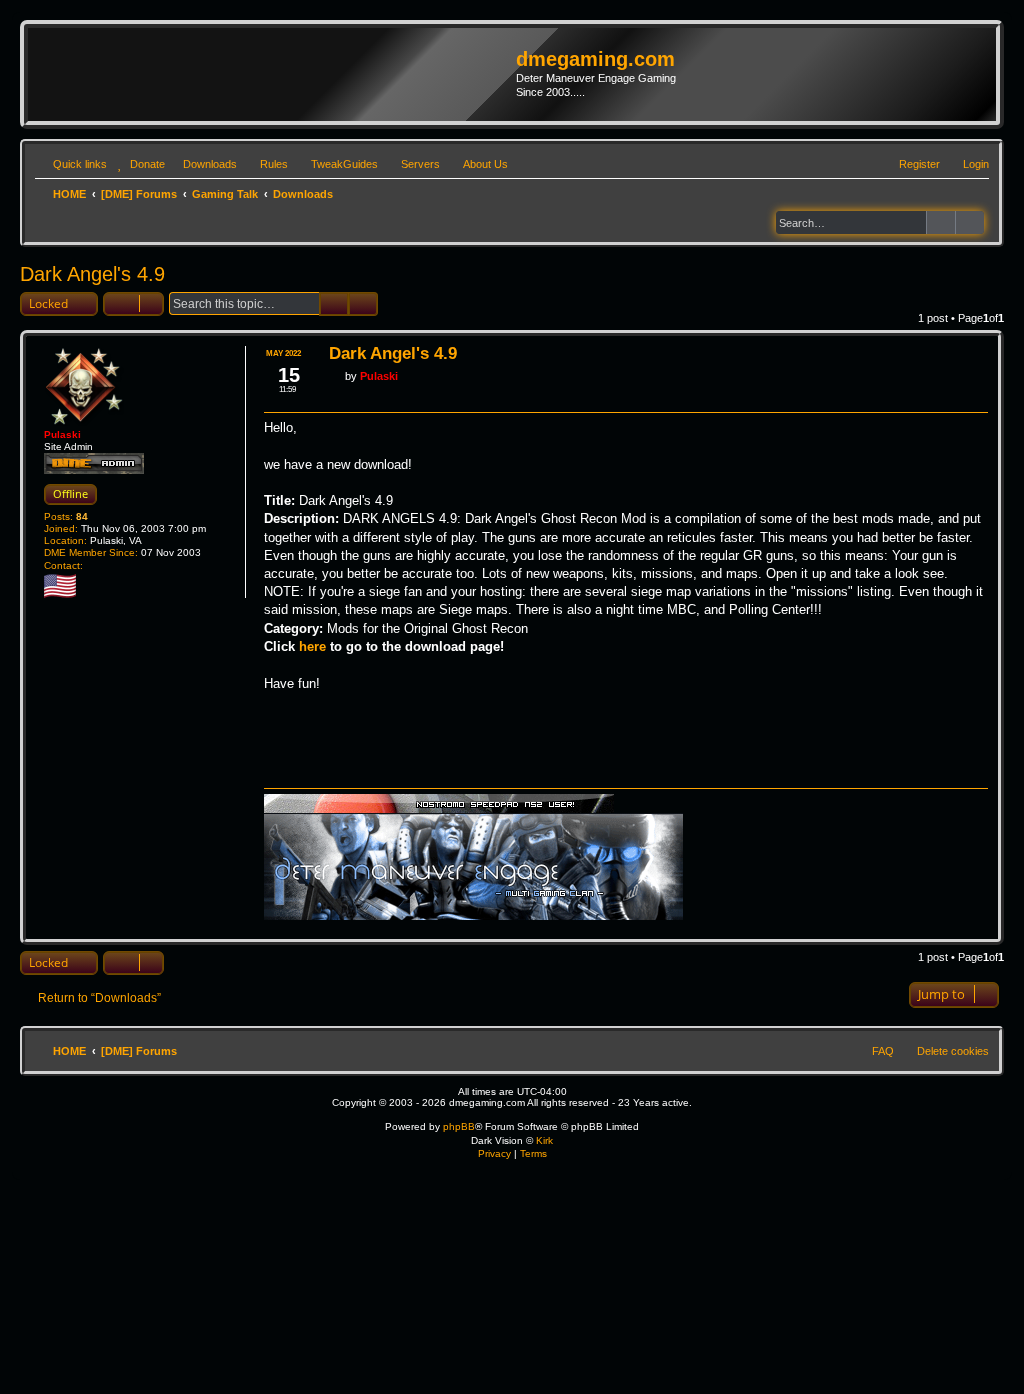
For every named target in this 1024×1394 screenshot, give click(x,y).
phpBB (459, 1126)
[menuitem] (138, 164)
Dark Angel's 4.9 (92, 274)
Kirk (544, 1140)
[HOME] (274, 74)
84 (82, 516)
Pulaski (62, 434)
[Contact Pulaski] (94, 566)
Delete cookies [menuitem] (953, 1051)
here (312, 646)
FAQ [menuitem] (883, 1051)
